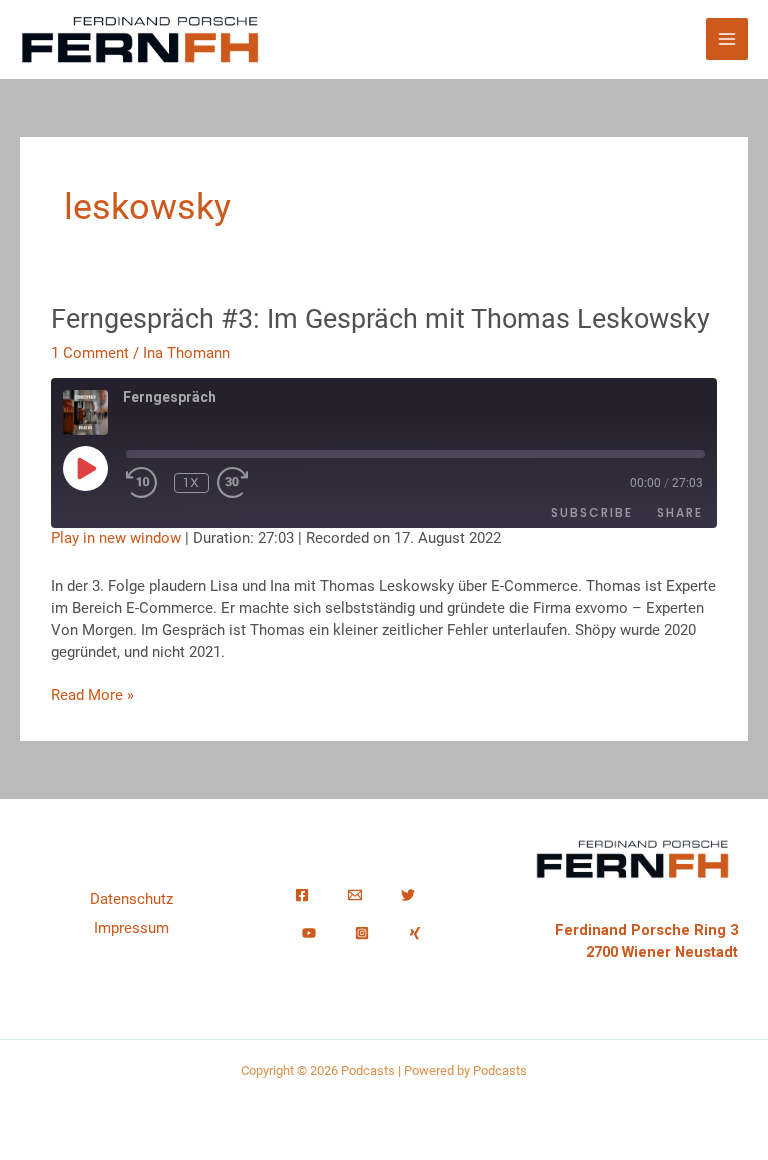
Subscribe (592, 512)
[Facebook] (302, 895)
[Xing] (415, 933)
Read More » (92, 694)
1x (192, 482)
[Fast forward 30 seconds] (257, 483)
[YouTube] (309, 933)
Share (680, 512)
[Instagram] (362, 933)
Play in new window (116, 538)
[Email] (355, 895)
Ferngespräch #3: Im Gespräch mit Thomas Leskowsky (380, 319)
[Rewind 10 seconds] (146, 483)
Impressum (131, 928)
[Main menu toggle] (727, 39)
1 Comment (90, 353)
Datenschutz (131, 899)
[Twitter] (408, 895)
